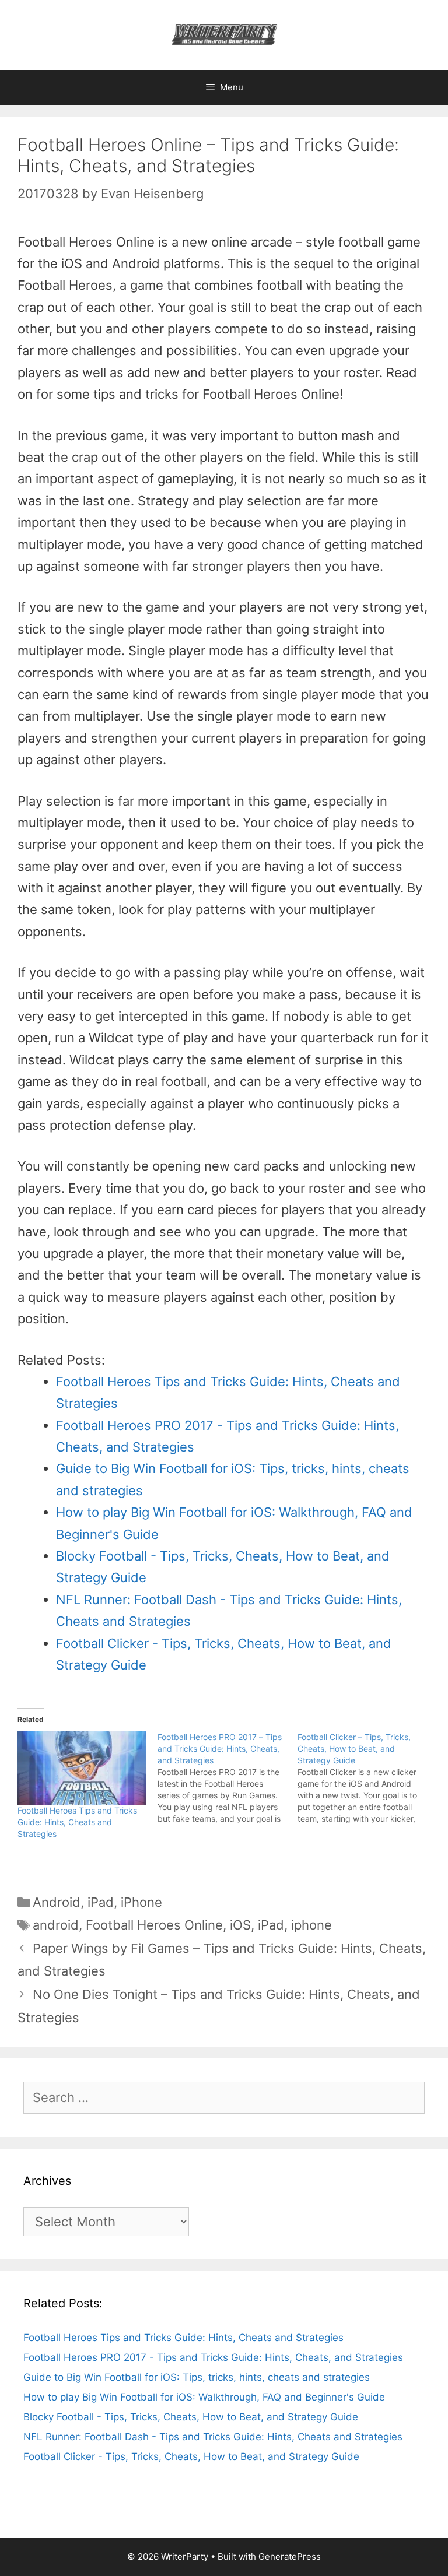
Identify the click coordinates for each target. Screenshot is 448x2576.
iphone (311, 1925)
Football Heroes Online (154, 1925)
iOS (240, 1925)
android (56, 1925)
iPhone (141, 1902)
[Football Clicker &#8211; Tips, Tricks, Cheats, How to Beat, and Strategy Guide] (367, 1778)
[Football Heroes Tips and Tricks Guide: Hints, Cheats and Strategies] (82, 1768)
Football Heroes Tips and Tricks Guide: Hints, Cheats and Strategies (77, 1822)
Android (57, 1902)
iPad (101, 1902)
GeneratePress (290, 2556)
